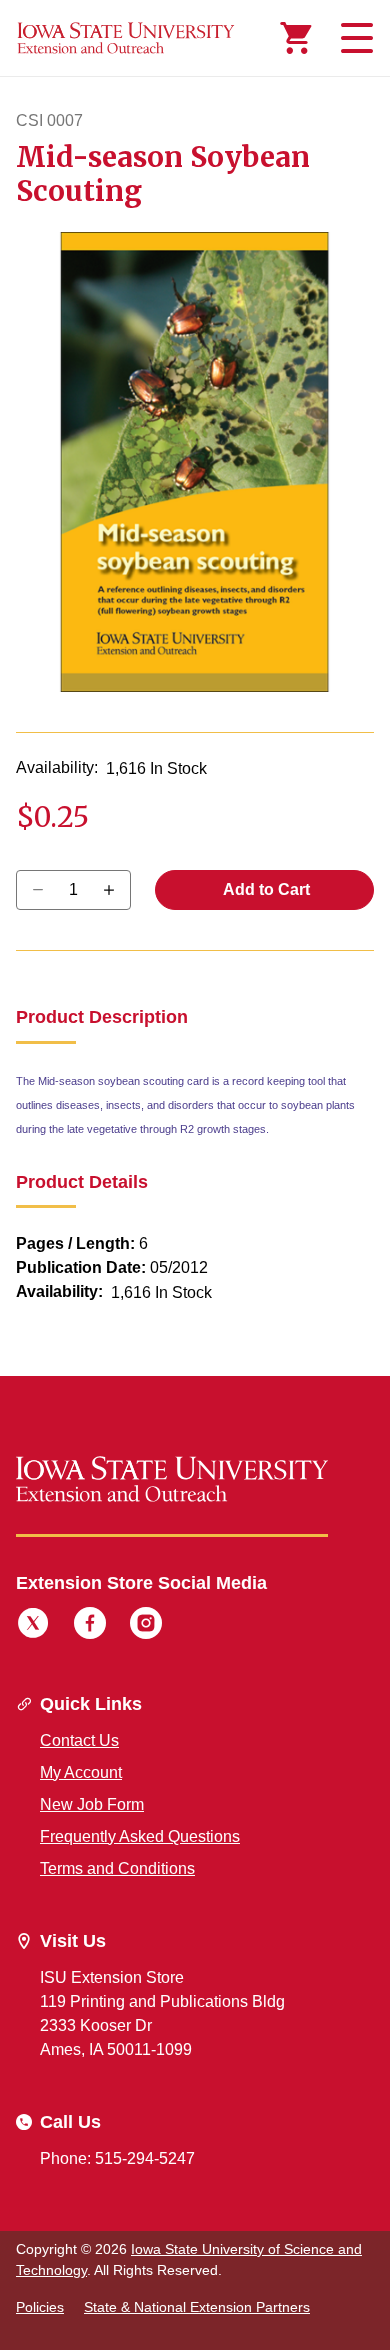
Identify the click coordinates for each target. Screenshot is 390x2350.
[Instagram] (146, 1626)
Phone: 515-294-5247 (117, 2158)
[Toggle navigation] (354, 38)
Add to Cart (265, 889)
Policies (40, 2307)
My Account (81, 1772)
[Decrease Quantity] (115, 890)
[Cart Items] (296, 38)
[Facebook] (90, 1626)
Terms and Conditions (117, 1868)
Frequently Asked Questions (140, 1836)
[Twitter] (33, 1626)
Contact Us (79, 1740)
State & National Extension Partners (197, 2307)
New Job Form (92, 1804)
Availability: (57, 767)
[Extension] (126, 38)
